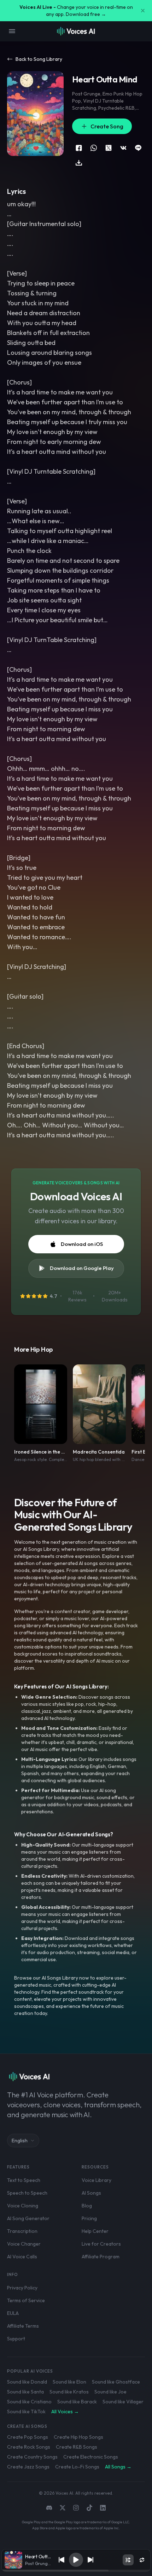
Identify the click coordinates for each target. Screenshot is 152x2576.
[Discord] (49, 2508)
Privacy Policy (22, 2288)
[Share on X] (109, 148)
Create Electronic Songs (91, 2457)
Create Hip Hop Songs (78, 2437)
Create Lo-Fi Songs (77, 2467)
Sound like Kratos (69, 2392)
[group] (76, 2571)
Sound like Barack (77, 2402)
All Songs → (118, 2467)
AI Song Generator (28, 2218)
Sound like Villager (123, 2402)
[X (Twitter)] (63, 2508)
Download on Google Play (82, 1268)
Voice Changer (24, 2244)
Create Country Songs (32, 2457)
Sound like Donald (27, 2382)
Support (16, 2339)
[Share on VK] (123, 148)
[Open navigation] (12, 31)
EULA (13, 2313)
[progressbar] (76, 2571)
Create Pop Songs (28, 2437)
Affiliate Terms (23, 2326)
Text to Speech (24, 2180)
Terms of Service (26, 2300)
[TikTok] (89, 2508)
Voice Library (97, 2180)
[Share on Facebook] (79, 148)
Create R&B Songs (77, 2447)
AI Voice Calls (22, 2257)
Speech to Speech (27, 2193)
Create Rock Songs (29, 2447)
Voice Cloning (23, 2206)
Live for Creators (101, 2244)
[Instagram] (76, 2508)
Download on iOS (82, 1244)
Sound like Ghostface (116, 2382)
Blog (87, 2206)
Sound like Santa (25, 2392)
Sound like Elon (69, 2382)
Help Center (95, 2231)
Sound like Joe (110, 2392)
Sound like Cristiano (29, 2402)
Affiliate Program (101, 2257)
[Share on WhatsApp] (94, 148)
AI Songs (91, 2193)
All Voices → (65, 2412)
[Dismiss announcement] (143, 11)
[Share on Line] (138, 148)
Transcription (22, 2231)
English (20, 2141)
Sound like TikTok (26, 2412)
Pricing (89, 2218)
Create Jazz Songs (28, 2467)
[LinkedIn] (103, 2508)
